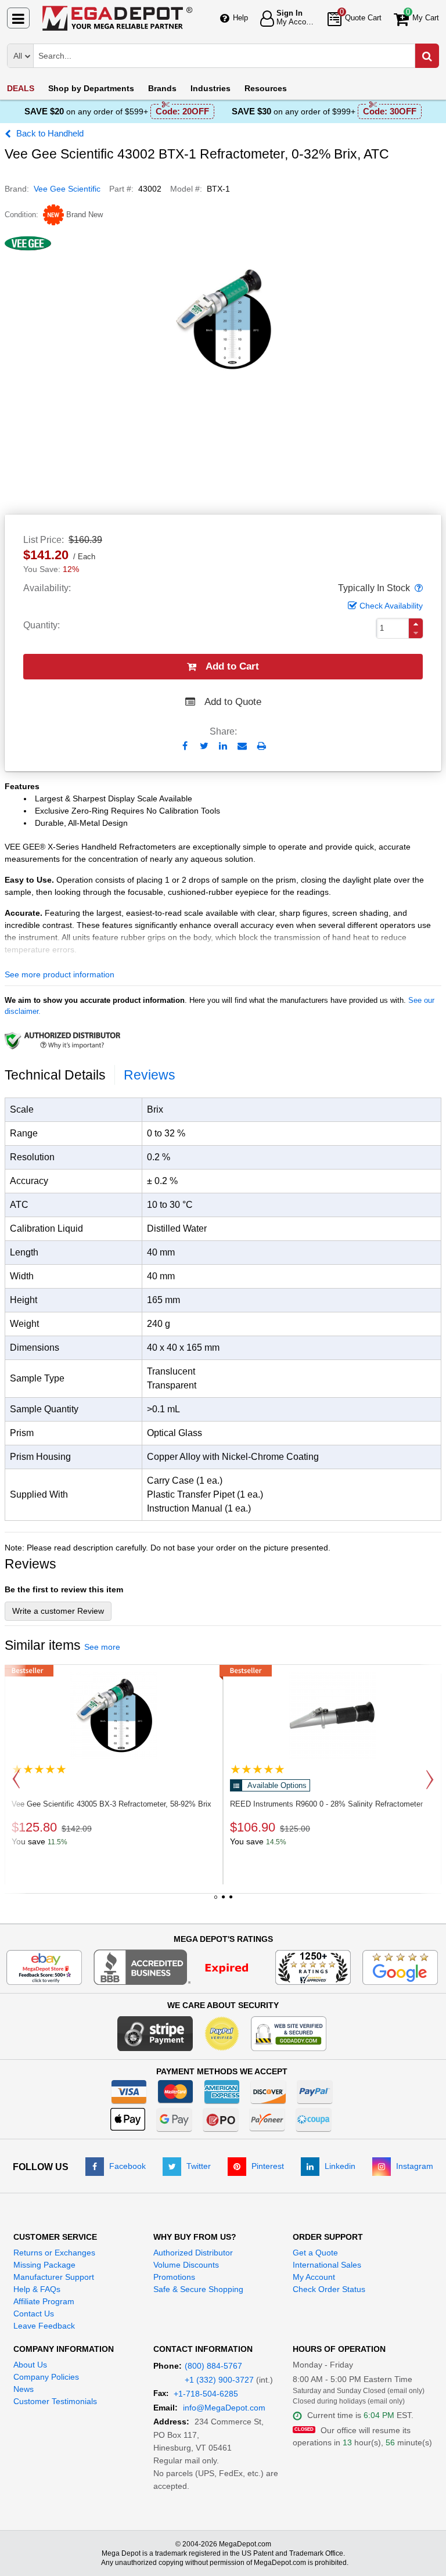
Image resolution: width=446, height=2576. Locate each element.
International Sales (327, 2265)
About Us (30, 2365)
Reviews (150, 1075)
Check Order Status (329, 2289)
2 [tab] (223, 1901)
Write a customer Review (58, 1611)
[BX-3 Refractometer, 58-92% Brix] (114, 1715)
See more (102, 1647)
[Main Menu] (18, 18)
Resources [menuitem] (266, 88)
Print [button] (262, 746)
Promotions (174, 2277)
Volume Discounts (186, 2265)
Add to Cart (232, 666)
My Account (314, 2277)
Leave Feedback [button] (44, 2326)
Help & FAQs (37, 2289)
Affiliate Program (44, 2301)
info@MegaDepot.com (224, 2408)
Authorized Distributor (193, 2253)
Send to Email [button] (242, 747)
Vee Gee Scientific (67, 189)
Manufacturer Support (54, 2277)
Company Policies (46, 2377)
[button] (418, 588)
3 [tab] (231, 1901)
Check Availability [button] (391, 606)
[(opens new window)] (179, 1966)
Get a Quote (315, 2253)
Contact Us (34, 2314)
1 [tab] (215, 1901)
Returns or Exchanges (54, 2253)
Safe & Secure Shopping (198, 2289)
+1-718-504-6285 (206, 2394)
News (24, 2389)
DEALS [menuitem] (21, 88)
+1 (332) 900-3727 (219, 2380)
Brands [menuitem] (162, 88)
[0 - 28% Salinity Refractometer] (332, 1715)
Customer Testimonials (55, 2401)
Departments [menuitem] (91, 88)
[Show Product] (39, 1769)
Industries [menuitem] (211, 88)
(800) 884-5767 (213, 2366)
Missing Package (44, 2265)
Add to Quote (233, 702)
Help (240, 18)
